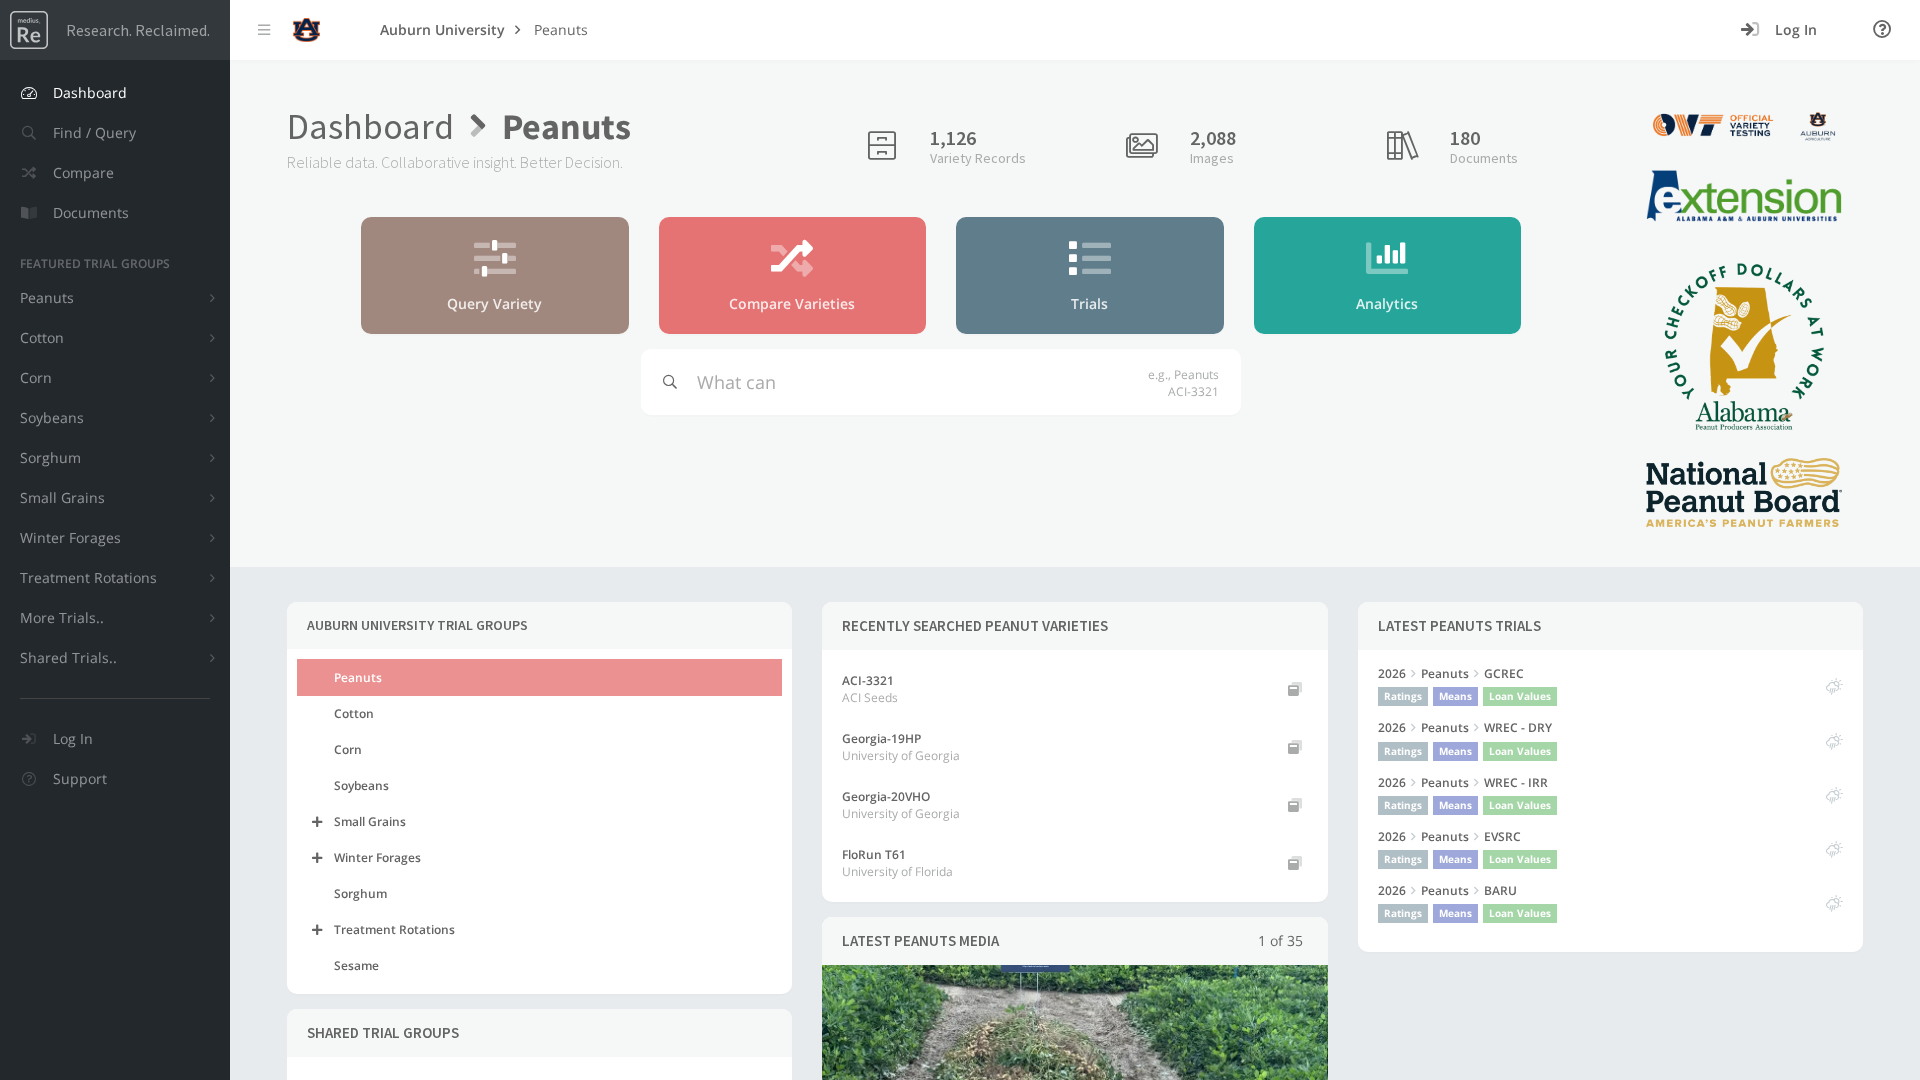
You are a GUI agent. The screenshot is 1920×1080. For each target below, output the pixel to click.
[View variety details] (1295, 689)
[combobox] (916, 382)
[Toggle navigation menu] (264, 30)
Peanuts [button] (561, 29)
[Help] (1882, 30)
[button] (115, 133)
